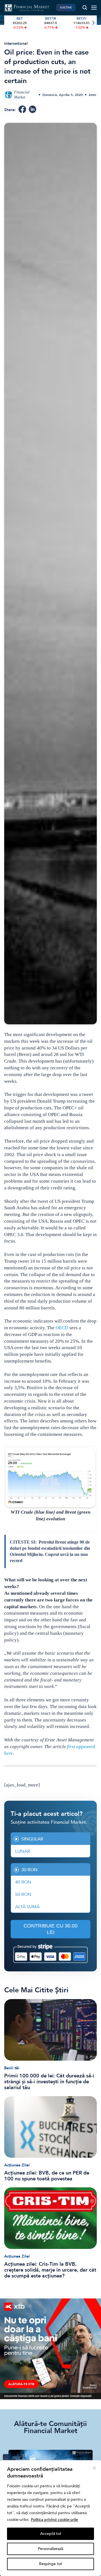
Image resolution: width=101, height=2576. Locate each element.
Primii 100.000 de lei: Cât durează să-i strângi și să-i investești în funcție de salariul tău (49, 2082)
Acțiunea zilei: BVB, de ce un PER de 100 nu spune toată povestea (47, 2176)
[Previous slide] (8, 23)
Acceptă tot (51, 2534)
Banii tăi (12, 2068)
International (16, 44)
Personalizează (50, 2549)
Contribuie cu (50, 1929)
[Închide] (94, 2468)
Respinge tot (50, 2564)
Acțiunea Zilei (17, 2165)
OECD (62, 1328)
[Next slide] (93, 23)
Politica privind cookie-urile (54, 2520)
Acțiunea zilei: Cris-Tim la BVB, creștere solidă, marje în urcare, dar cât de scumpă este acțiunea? (50, 2270)
